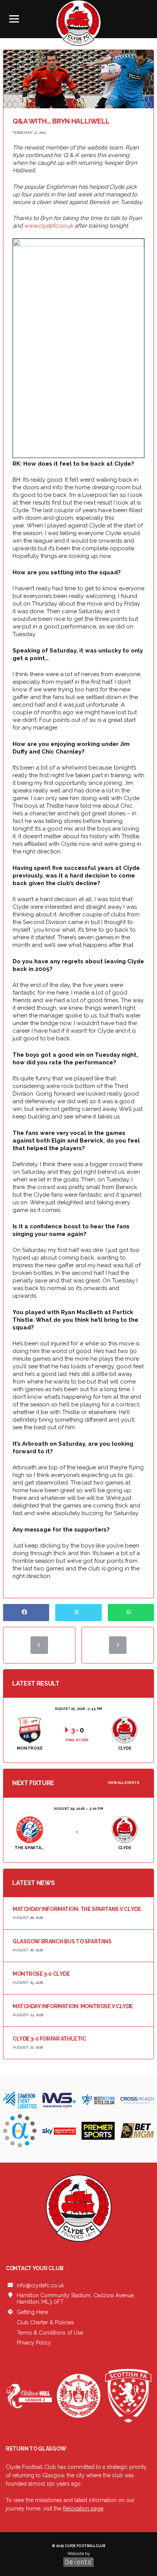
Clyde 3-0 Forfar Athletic (49, 2039)
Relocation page (83, 2509)
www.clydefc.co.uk (49, 226)
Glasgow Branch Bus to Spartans (62, 1941)
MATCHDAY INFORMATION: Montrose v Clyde (73, 2006)
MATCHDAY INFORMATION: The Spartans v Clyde (77, 1909)
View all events (124, 1783)
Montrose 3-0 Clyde (41, 1974)
